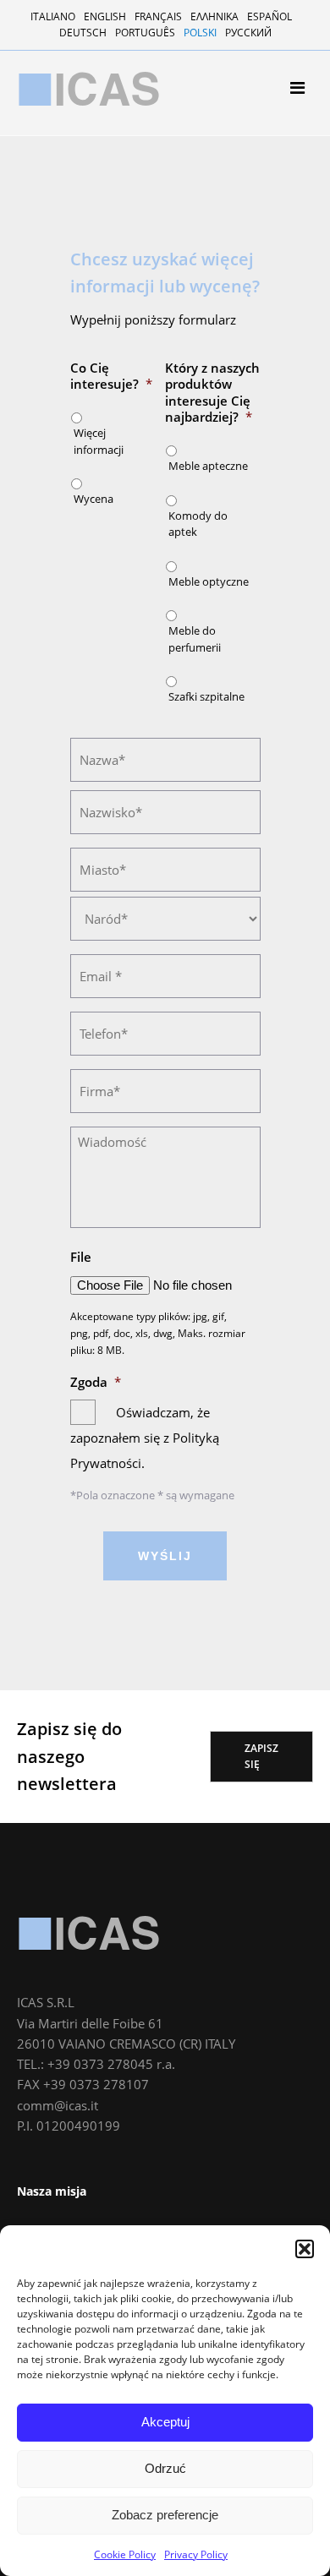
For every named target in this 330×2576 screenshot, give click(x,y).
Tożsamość (65, 202)
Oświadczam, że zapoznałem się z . (145, 1438)
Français (158, 16)
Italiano (53, 16)
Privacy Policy (196, 2554)
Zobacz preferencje (165, 2515)
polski (200, 33)
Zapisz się (261, 1756)
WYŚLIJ (165, 1556)
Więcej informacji (99, 441)
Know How (63, 224)
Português (145, 33)
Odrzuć (165, 2468)
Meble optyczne (209, 581)
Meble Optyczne (77, 339)
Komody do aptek (198, 524)
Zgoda (96, 1382)
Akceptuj (165, 2422)
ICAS (89, 1933)
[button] (305, 2249)
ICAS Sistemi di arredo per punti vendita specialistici (89, 89)
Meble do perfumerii (89, 361)
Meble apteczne (77, 295)
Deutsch (83, 33)
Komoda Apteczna (83, 317)
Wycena (93, 499)
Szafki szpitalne (77, 383)
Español (269, 16)
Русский (248, 33)
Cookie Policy (125, 2554)
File (81, 1257)
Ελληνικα (214, 16)
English (105, 16)
